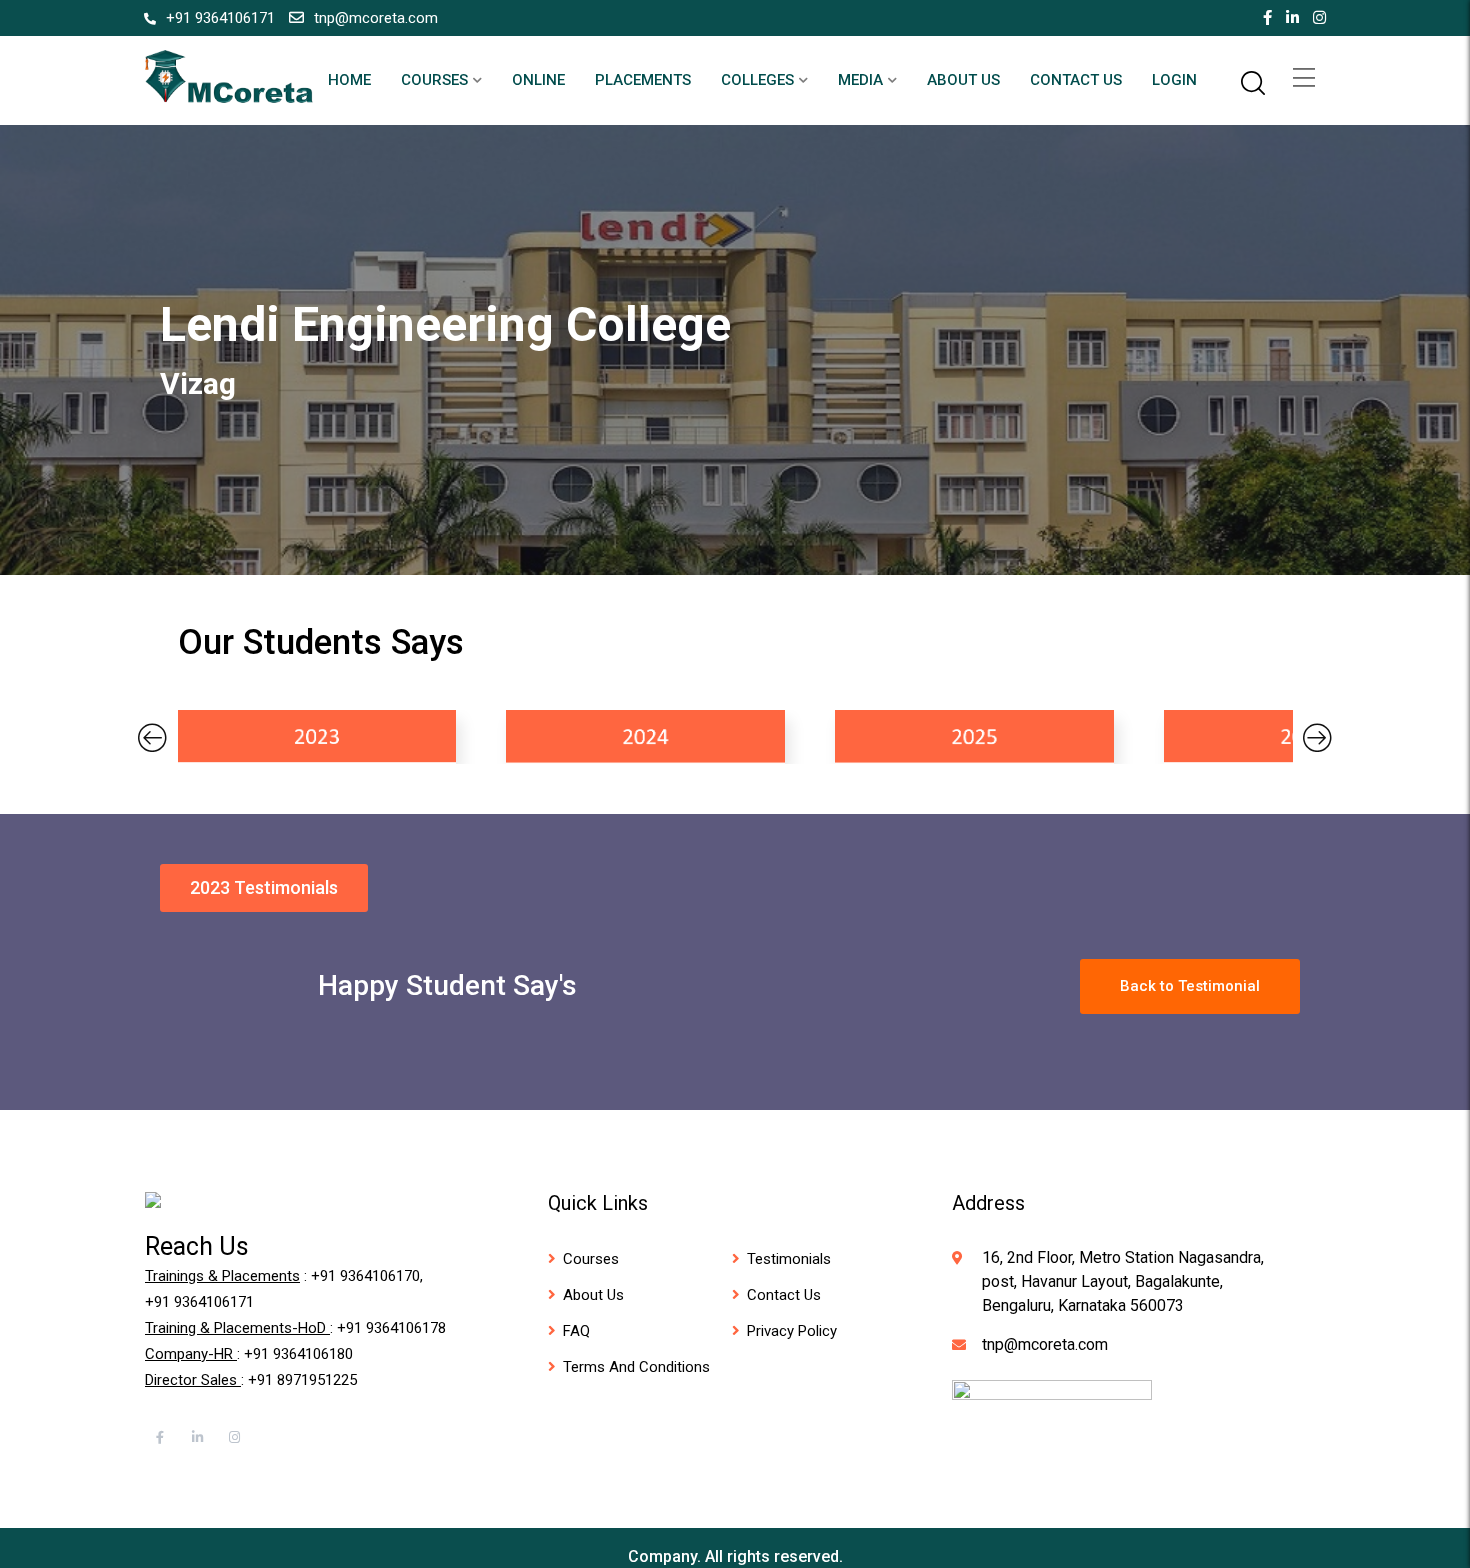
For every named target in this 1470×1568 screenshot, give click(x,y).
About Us (963, 80)
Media (860, 80)
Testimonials (789, 1259)
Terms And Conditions (636, 1367)
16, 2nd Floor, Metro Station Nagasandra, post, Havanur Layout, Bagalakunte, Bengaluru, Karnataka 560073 (1123, 1281)
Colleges (757, 80)
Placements (643, 80)
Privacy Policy (792, 1331)
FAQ (576, 1331)
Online (538, 80)
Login (1174, 80)
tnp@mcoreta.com (376, 18)
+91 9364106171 (220, 18)
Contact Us (1076, 80)
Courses (434, 80)
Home (349, 80)
